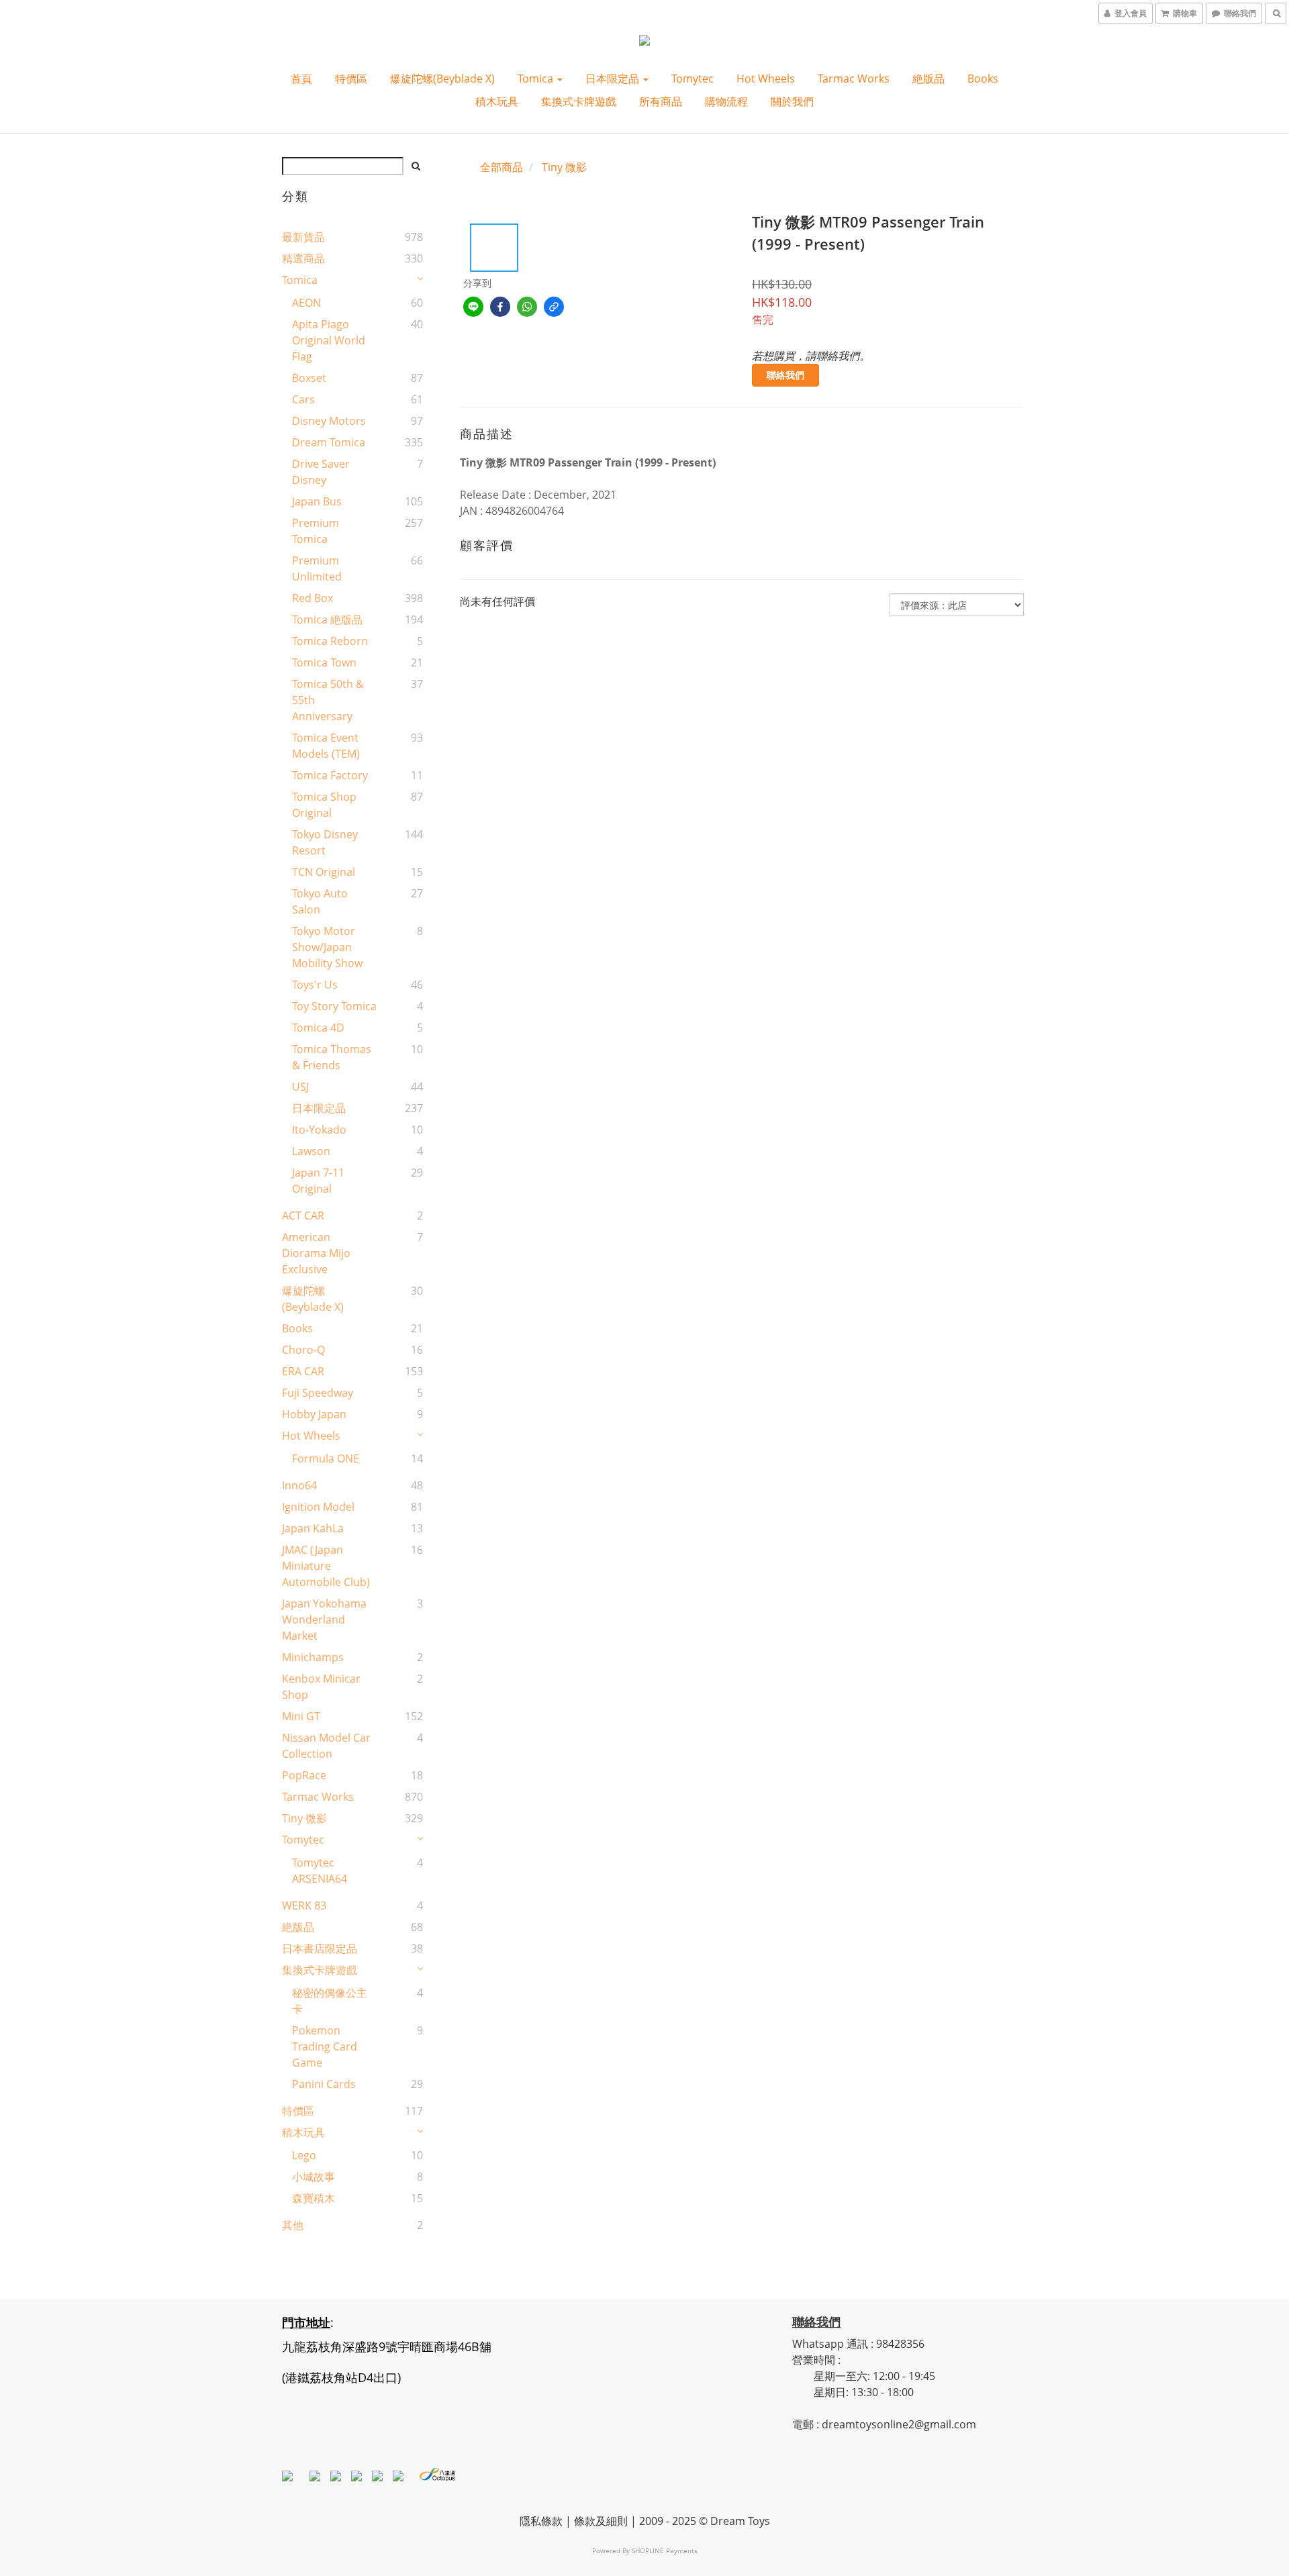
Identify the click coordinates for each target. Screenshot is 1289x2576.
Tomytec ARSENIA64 (320, 1871)
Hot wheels (766, 79)
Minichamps (313, 1657)
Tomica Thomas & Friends (332, 1057)
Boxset (309, 378)
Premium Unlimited (317, 568)
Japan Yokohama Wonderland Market (324, 1620)
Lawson (311, 1151)
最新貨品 (303, 237)
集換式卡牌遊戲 (579, 101)
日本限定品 (614, 79)
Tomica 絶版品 (327, 620)
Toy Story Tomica (334, 1006)
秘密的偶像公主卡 (330, 2001)
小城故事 (314, 2177)
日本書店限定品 (320, 1948)
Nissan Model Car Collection (326, 1746)
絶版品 (928, 79)
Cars (303, 399)
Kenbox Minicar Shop (321, 1687)
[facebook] (500, 307)
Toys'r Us (315, 985)
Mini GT (301, 1716)
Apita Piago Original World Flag (329, 340)
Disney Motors (329, 421)
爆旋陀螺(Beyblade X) (442, 79)
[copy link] (554, 307)
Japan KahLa (313, 1528)
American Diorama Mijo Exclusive (316, 1253)
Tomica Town (324, 662)
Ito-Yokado (319, 1130)
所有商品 (661, 101)
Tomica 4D (318, 1028)
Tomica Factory (330, 775)
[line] (473, 307)
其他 (293, 2225)
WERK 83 (304, 1905)
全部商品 (502, 167)
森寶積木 (314, 2198)
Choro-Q (303, 1350)
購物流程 (726, 101)
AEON (306, 303)
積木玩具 (497, 101)
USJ (300, 1087)
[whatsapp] (527, 307)
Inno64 (299, 1485)
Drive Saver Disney (321, 472)
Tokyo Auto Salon (320, 901)
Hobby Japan (314, 1414)
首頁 (301, 79)
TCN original (324, 872)
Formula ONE (326, 1458)
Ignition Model (318, 1507)
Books (983, 79)
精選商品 (303, 258)
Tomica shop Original (324, 805)
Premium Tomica (316, 531)
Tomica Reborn (330, 641)
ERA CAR (303, 1371)
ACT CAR (303, 1216)
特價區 (351, 79)
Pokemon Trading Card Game (325, 2046)
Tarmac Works (854, 79)
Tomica (537, 79)
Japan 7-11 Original (318, 1181)
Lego (304, 2155)
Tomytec (693, 79)
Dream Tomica (329, 442)
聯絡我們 (785, 375)
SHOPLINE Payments (665, 2550)
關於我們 (792, 101)
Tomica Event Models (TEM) (326, 746)
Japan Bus (317, 501)
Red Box (313, 598)
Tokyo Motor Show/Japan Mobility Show (327, 947)
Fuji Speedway (318, 1393)
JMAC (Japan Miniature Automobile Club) (326, 1566)
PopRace (304, 1775)
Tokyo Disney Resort (325, 842)
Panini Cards (324, 2084)
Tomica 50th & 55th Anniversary (328, 700)
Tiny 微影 (304, 1818)
